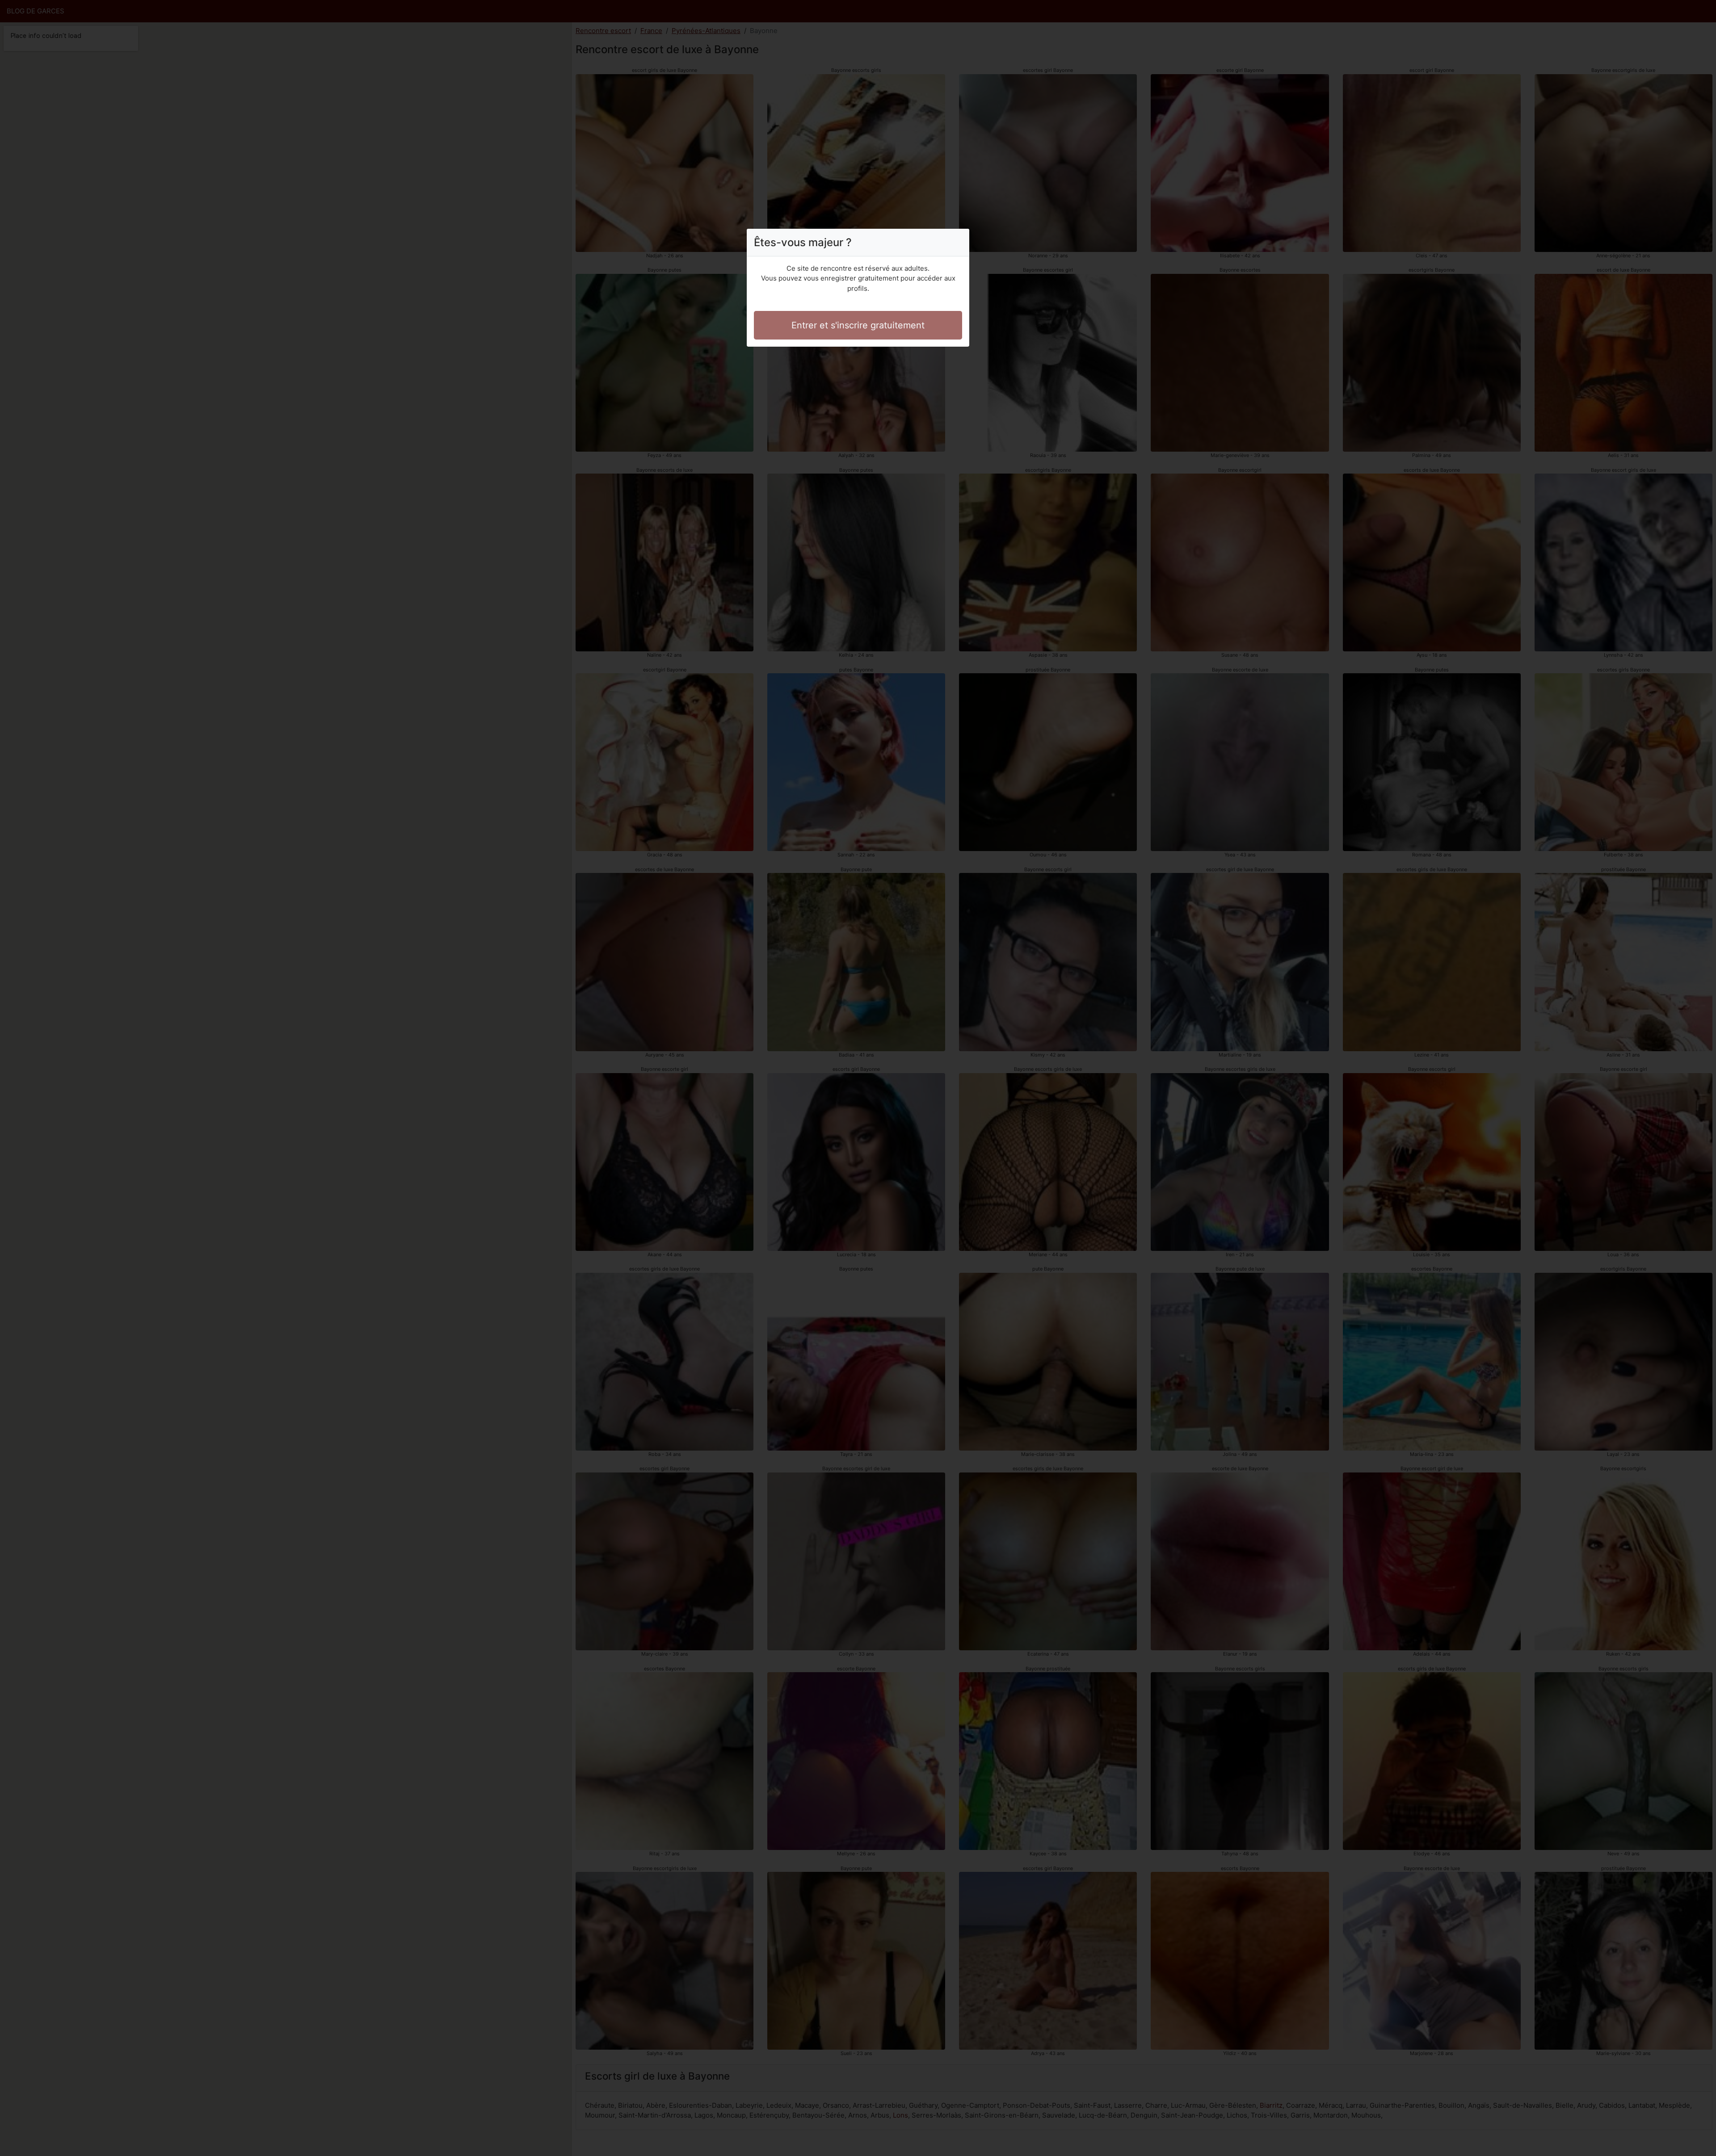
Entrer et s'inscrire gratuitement (858, 325)
